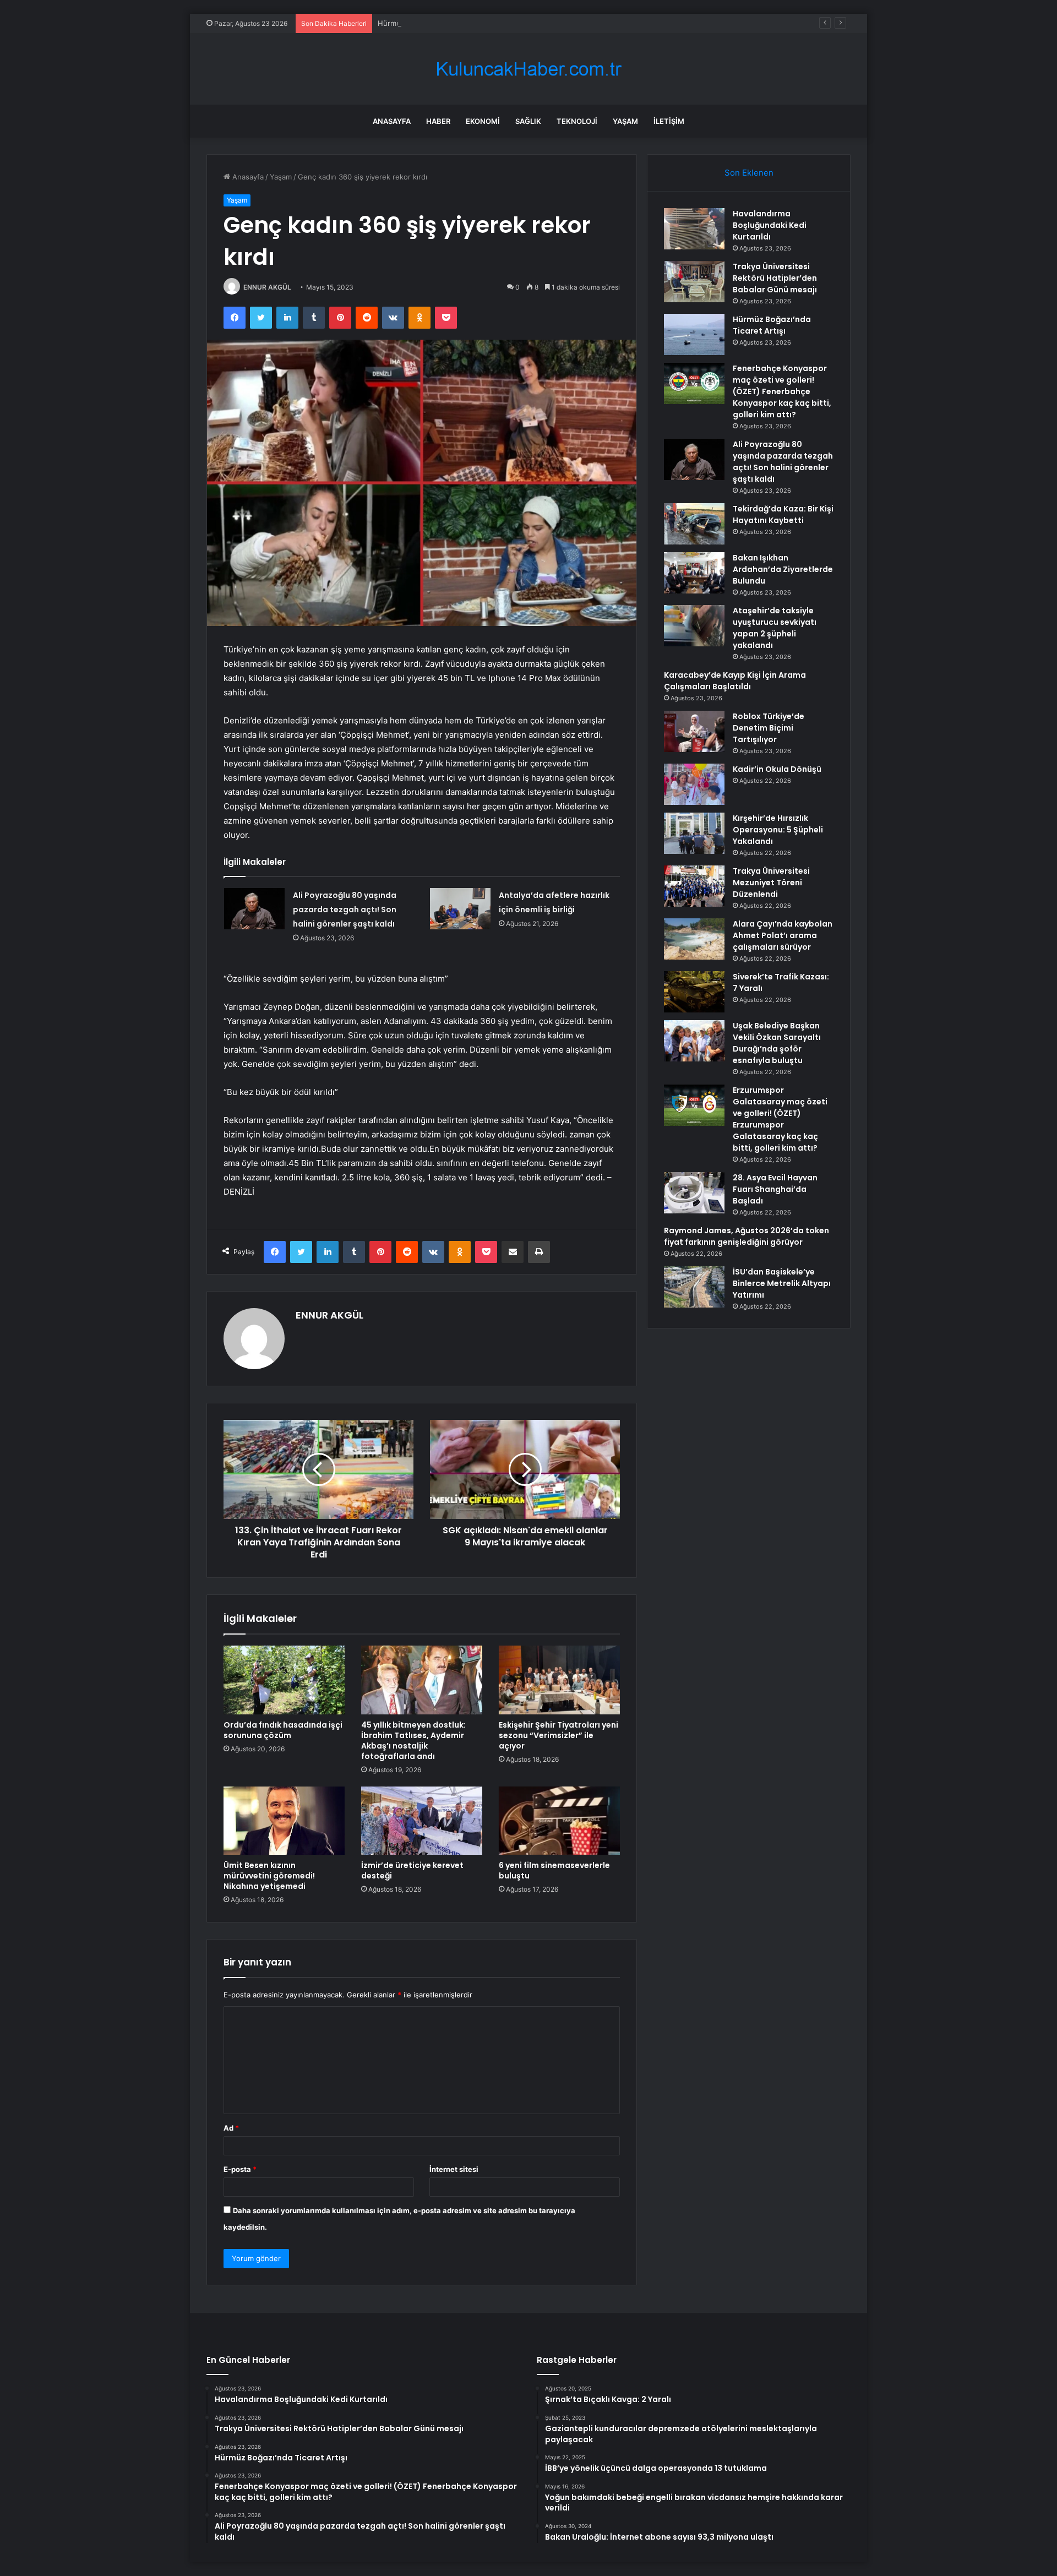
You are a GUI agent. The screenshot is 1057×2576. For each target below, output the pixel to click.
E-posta (240, 2169)
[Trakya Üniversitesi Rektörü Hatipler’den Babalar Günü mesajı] (694, 282)
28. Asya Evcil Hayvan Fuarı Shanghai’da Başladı (775, 1189)
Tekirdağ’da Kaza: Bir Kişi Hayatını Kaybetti (783, 514)
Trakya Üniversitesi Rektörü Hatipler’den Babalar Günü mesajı (775, 278)
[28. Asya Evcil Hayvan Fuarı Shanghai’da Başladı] (694, 1193)
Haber (438, 121)
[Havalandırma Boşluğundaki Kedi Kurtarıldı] (694, 229)
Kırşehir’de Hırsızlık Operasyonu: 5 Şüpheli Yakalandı (778, 830)
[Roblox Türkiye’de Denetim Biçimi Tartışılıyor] (694, 731)
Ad (231, 2128)
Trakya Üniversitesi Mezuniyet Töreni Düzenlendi (771, 883)
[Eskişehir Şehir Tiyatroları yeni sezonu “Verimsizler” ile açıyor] (559, 1680)
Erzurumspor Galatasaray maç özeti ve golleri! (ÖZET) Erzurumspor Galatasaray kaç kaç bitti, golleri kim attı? (780, 1119)
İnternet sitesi (454, 2169)
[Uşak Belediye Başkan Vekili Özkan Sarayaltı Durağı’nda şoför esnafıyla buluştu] (694, 1041)
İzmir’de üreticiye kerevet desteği (412, 1870)
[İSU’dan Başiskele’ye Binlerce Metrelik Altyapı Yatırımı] (694, 1287)
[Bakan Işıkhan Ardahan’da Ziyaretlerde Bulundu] (694, 573)
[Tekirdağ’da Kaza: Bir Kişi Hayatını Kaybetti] (694, 524)
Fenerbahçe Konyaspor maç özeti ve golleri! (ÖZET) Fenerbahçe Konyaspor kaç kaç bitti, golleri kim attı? (782, 391)
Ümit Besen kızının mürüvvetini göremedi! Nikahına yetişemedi (269, 1876)
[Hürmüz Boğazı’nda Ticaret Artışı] (694, 334)
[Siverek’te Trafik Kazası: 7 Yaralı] (694, 992)
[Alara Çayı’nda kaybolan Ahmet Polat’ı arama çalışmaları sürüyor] (694, 939)
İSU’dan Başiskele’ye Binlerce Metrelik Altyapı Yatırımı (782, 1283)
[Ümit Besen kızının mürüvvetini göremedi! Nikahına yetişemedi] (284, 1821)
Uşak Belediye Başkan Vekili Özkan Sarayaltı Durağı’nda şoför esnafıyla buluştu (777, 1043)
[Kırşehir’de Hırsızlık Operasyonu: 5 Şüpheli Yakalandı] (694, 833)
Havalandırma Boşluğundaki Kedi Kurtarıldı (770, 225)
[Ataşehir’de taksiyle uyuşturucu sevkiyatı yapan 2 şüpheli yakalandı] (694, 626)
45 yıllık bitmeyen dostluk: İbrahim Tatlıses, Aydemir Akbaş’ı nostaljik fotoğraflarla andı (413, 1741)
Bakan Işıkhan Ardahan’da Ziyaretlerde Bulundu (783, 569)
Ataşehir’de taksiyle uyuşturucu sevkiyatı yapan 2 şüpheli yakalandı (775, 628)
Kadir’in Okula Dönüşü (777, 769)
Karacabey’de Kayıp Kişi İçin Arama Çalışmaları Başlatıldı (735, 681)
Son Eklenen (749, 173)
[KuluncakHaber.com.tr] (528, 69)
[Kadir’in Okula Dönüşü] (694, 784)
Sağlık (528, 121)
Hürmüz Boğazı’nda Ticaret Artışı (433, 23)
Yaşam (625, 121)
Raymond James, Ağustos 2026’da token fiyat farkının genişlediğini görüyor (747, 1236)
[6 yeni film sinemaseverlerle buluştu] (559, 1821)
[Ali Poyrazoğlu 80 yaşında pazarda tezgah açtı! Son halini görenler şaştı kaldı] (254, 909)
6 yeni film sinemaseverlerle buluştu (554, 1870)
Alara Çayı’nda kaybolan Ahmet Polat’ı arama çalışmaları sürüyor (783, 935)
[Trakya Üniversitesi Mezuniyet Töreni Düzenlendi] (694, 886)
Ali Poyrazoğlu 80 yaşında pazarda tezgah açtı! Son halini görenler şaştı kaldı (345, 910)
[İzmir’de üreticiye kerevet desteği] (422, 1821)
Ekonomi (483, 121)
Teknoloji (577, 121)
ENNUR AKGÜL (267, 287)
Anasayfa (392, 121)
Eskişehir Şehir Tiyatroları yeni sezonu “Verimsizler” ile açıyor (559, 1735)
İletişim (669, 121)
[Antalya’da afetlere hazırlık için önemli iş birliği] (460, 909)
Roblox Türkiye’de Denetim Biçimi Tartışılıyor (769, 728)
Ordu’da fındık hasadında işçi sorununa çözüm (283, 1730)
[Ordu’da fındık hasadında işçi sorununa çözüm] (284, 1680)
